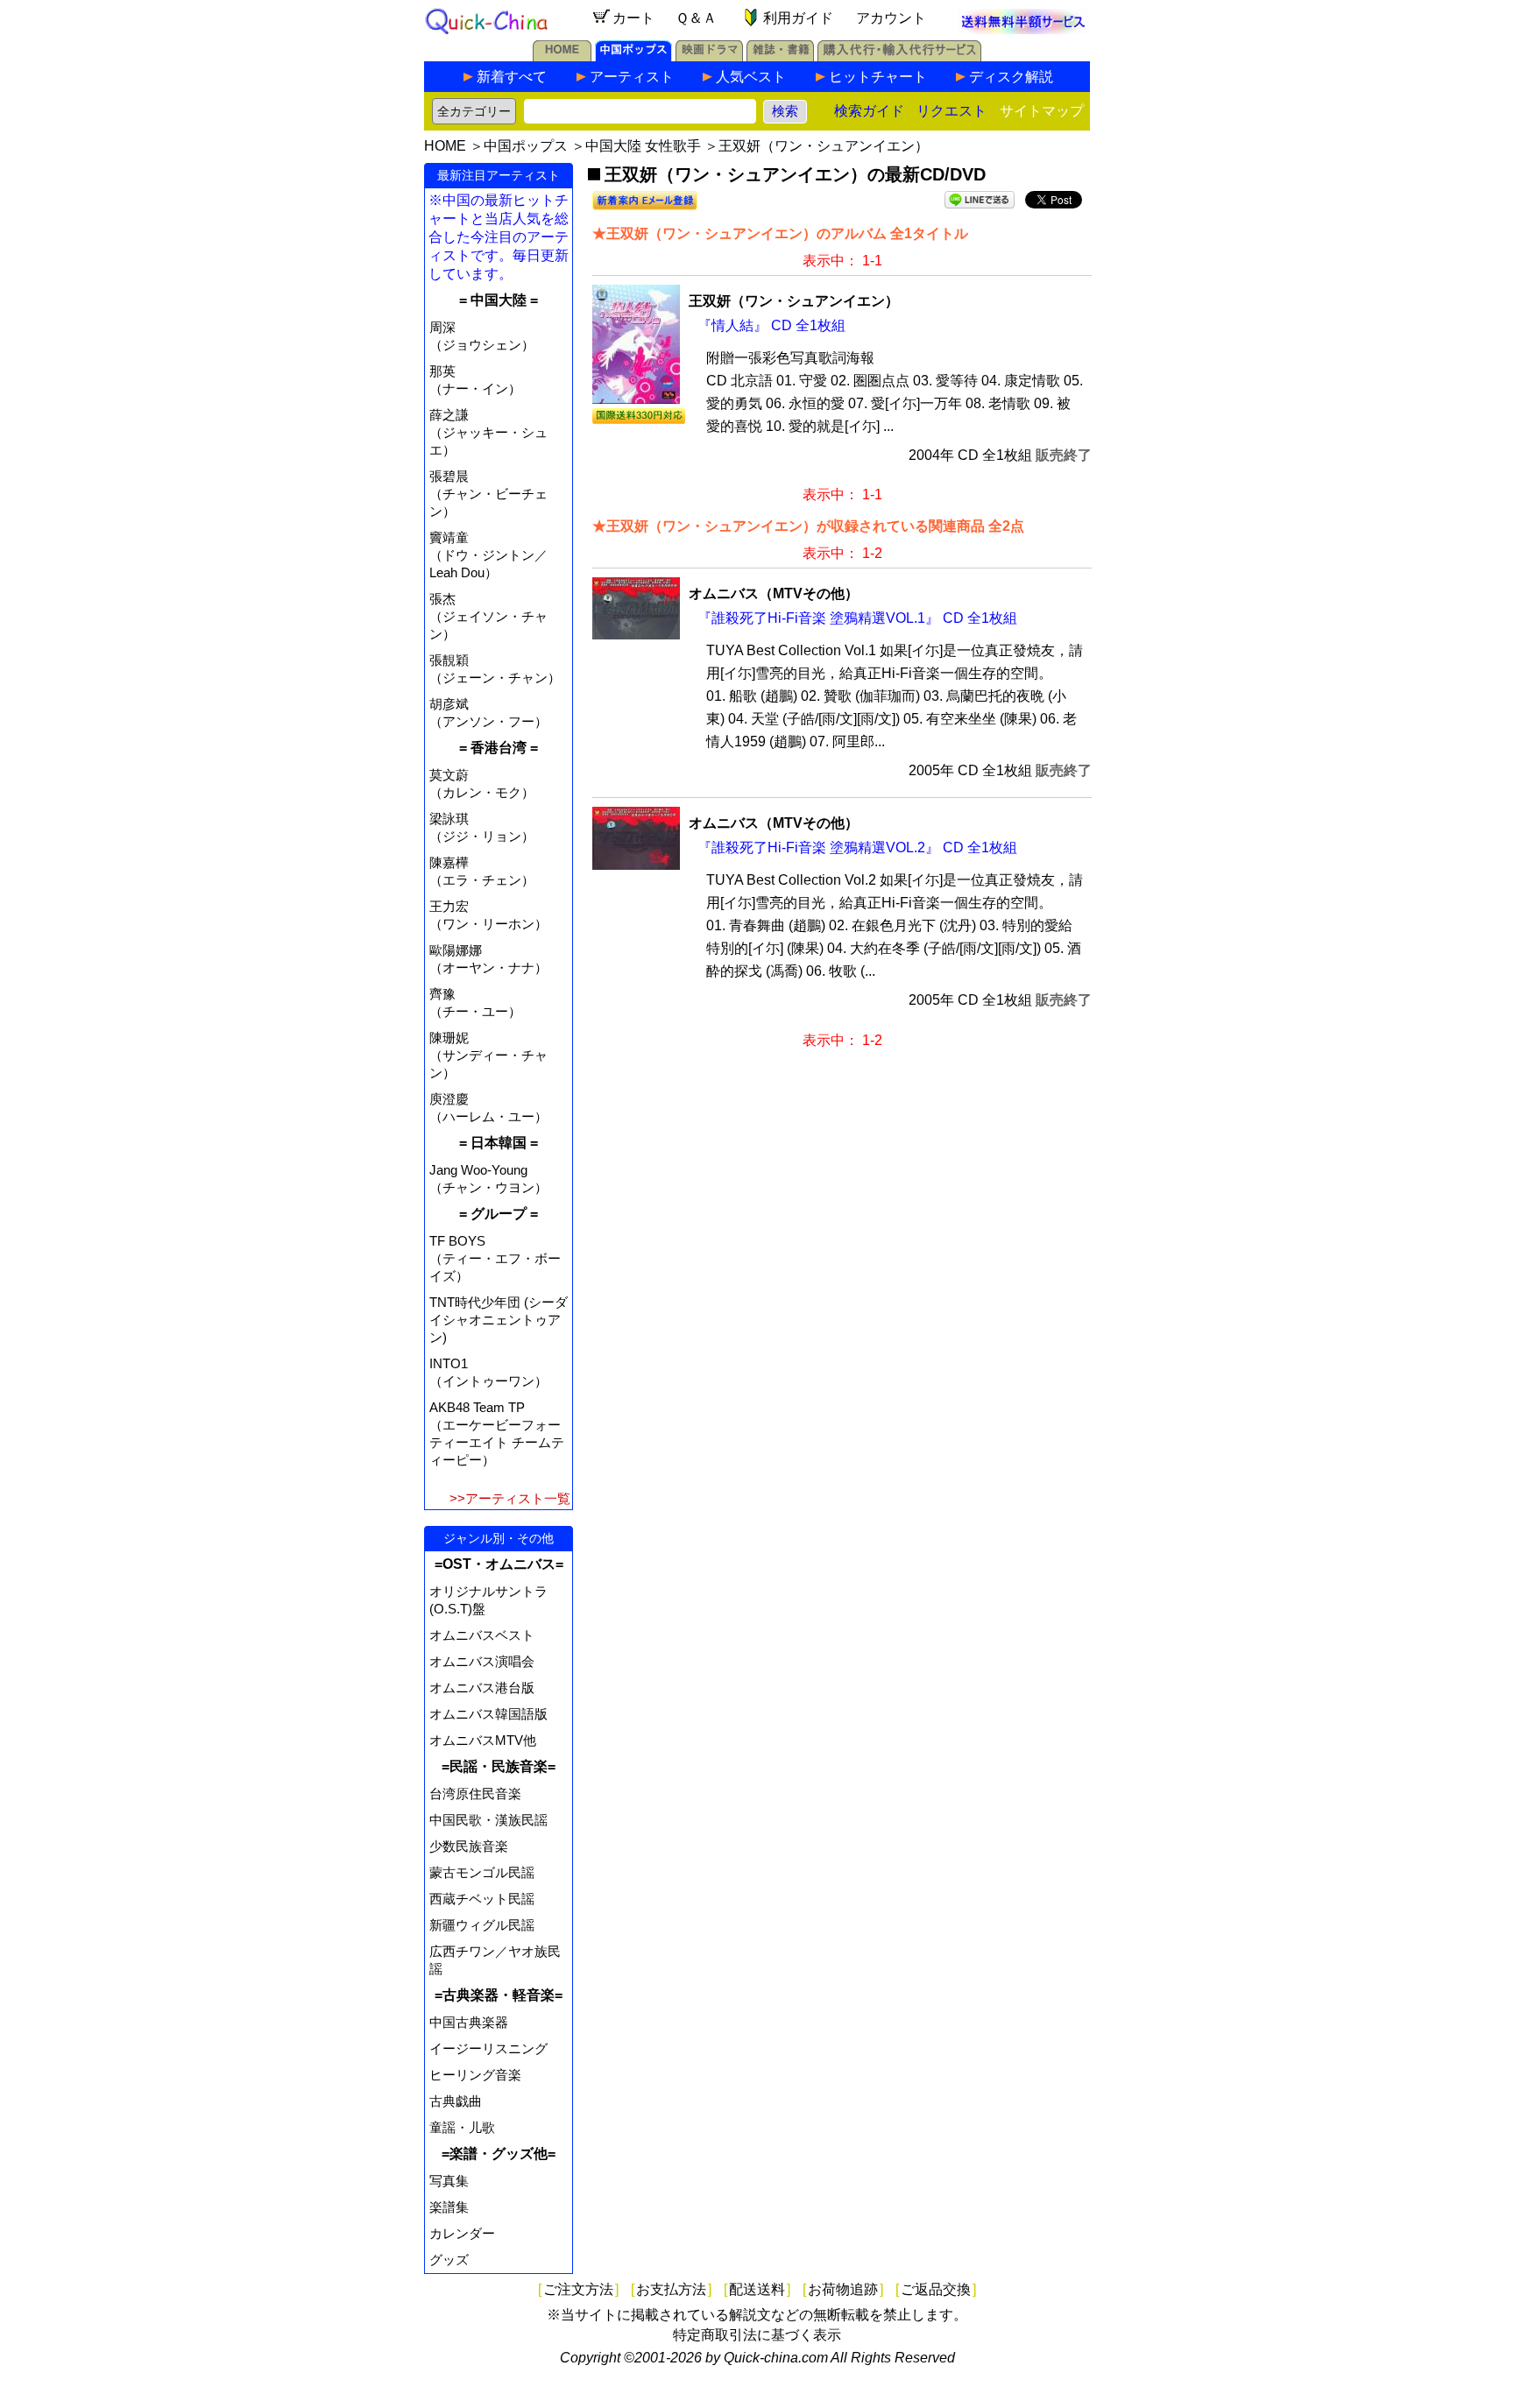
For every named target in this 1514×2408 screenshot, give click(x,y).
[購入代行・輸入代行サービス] (899, 56)
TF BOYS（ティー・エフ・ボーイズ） (495, 1258)
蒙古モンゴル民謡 (482, 1872)
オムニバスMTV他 (483, 1740)
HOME (445, 146)
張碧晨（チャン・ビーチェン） (488, 494)
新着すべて (512, 77)
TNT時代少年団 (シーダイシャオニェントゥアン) (499, 1320)
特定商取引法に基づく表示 (757, 2335)
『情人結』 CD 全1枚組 (771, 325)
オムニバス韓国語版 (488, 1714)
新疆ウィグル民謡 (482, 1925)
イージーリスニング (488, 2048)
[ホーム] (562, 56)
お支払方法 (671, 2289)
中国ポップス (526, 146)
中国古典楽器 (469, 2022)
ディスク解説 (1011, 77)
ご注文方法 (578, 2289)
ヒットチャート (878, 77)
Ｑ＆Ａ (696, 18)
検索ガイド (869, 111)
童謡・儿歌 (462, 2127)
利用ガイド (798, 18)
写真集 (449, 2181)
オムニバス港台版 (482, 1688)
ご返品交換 (936, 2289)
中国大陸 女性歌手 (643, 146)
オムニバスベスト (482, 1635)
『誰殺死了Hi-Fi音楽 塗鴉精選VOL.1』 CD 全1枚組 (857, 618)
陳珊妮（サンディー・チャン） (488, 1055)
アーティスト (632, 77)
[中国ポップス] (633, 56)
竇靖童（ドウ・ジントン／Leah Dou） (488, 555)
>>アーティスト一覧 (510, 1498)
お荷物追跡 (843, 2289)
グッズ (449, 2260)
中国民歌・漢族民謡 (488, 1820)
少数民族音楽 (469, 1846)
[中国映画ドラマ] (709, 56)
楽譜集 (449, 2207)
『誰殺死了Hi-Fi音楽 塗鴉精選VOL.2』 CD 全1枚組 (857, 847)
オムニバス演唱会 (482, 1661)
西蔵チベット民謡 (482, 1899)
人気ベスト (751, 77)
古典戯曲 (456, 2101)
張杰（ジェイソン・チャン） (488, 616)
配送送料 (757, 2289)
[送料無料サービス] (1023, 29)
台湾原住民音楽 (475, 1794)
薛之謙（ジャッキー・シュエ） (488, 432)
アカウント (891, 18)
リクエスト (952, 111)
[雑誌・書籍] (780, 56)
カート (633, 18)
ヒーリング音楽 (475, 2075)
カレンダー (462, 2233)
